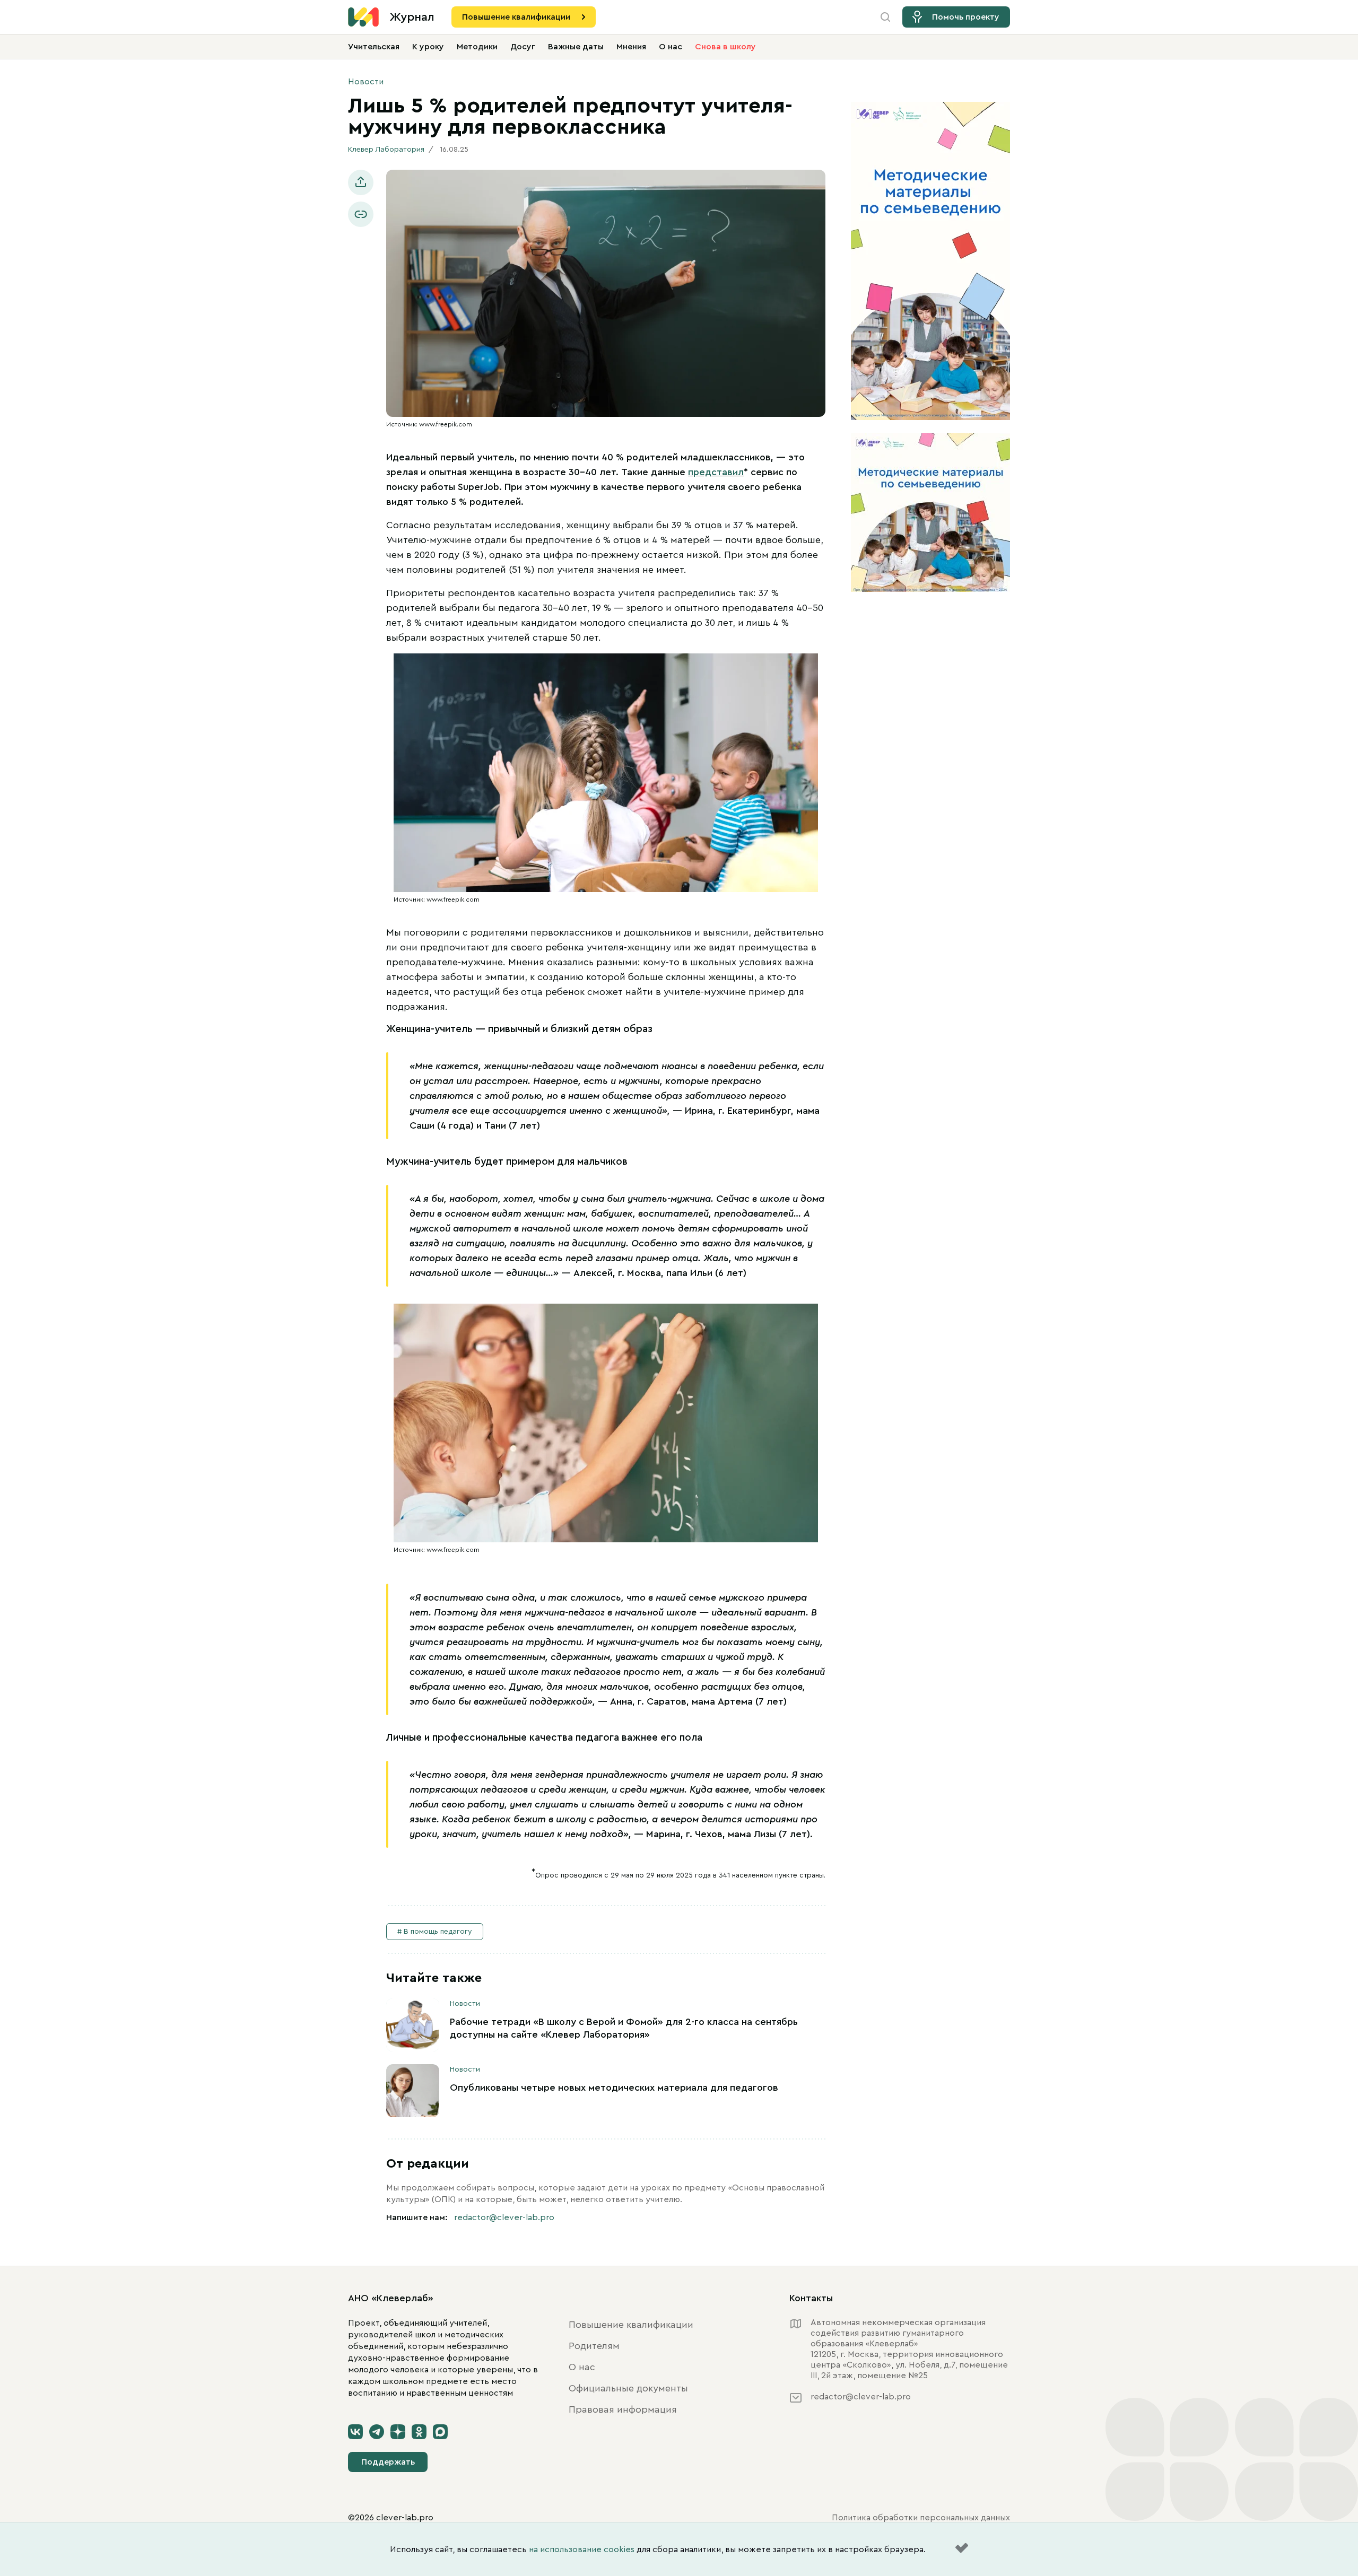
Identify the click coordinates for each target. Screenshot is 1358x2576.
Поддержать (388, 2462)
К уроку (428, 47)
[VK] (355, 2432)
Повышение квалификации (516, 17)
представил (716, 472)
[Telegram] (377, 2432)
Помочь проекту (966, 17)
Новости (366, 82)
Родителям (594, 2346)
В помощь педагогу (438, 1932)
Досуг (523, 47)
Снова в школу (725, 47)
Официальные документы (628, 2388)
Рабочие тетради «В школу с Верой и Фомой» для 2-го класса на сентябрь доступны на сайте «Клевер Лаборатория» (624, 2028)
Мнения (631, 47)
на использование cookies (582, 2549)
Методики (477, 47)
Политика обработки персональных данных (921, 2518)
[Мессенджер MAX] (440, 2432)
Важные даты (576, 47)
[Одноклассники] (419, 2432)
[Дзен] (398, 2432)
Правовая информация (623, 2409)
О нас (671, 47)
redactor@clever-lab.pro (504, 2217)
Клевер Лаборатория (386, 150)
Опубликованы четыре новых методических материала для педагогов (614, 2088)
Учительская (374, 47)
